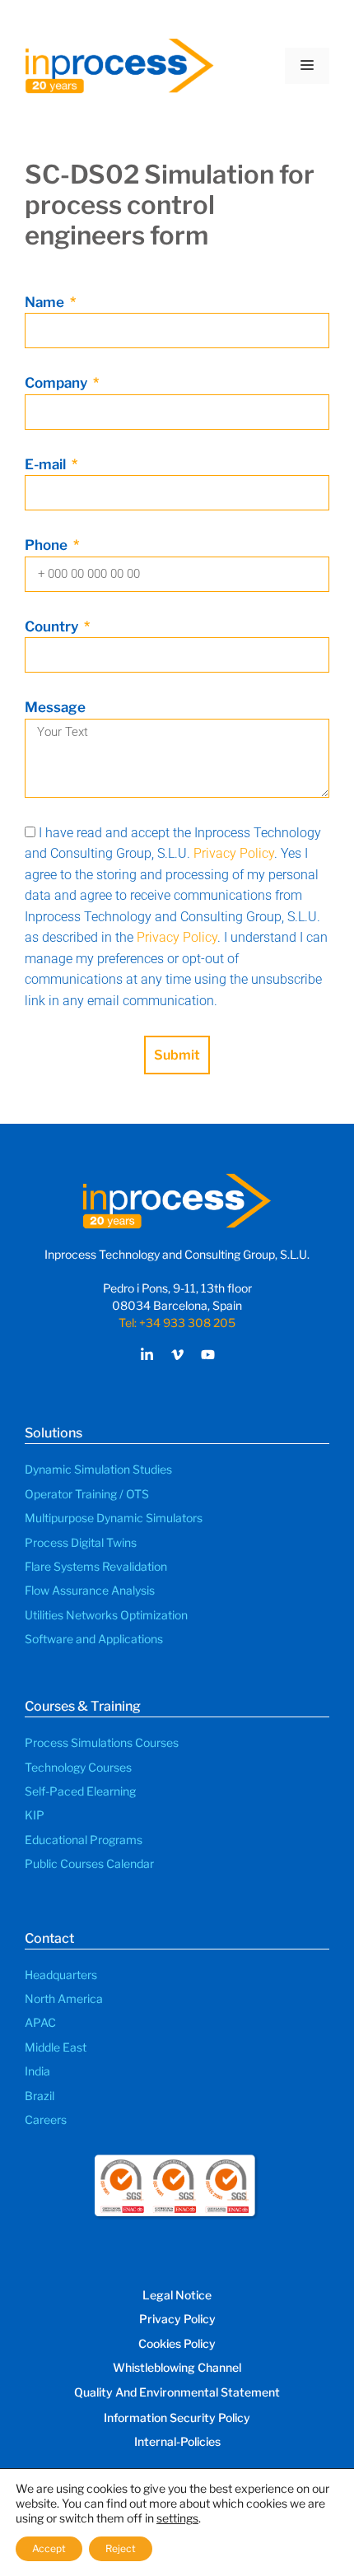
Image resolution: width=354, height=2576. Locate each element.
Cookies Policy (177, 2343)
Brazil (40, 2096)
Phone (48, 545)
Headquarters (61, 1975)
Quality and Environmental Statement (177, 2392)
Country (53, 627)
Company (58, 383)
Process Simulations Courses (102, 1742)
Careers (46, 2119)
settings (177, 2518)
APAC (40, 2022)
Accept (49, 2548)
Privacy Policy (234, 853)
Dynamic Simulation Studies (98, 1469)
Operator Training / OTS (87, 1494)
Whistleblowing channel (177, 2367)
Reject (121, 2548)
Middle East (56, 2047)
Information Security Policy (177, 2418)
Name (46, 302)
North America (64, 1998)
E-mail (47, 464)
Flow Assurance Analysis (90, 1590)
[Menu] (307, 66)
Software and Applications (94, 1639)
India (37, 2071)
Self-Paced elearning (80, 1791)
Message (55, 707)
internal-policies (177, 2441)
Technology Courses (78, 1767)
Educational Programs (84, 1840)
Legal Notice (177, 2295)
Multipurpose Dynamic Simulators (114, 1518)
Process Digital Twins (81, 1542)
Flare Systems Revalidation (96, 1566)
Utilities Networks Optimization (106, 1615)
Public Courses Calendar (89, 1863)
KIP (35, 1815)
